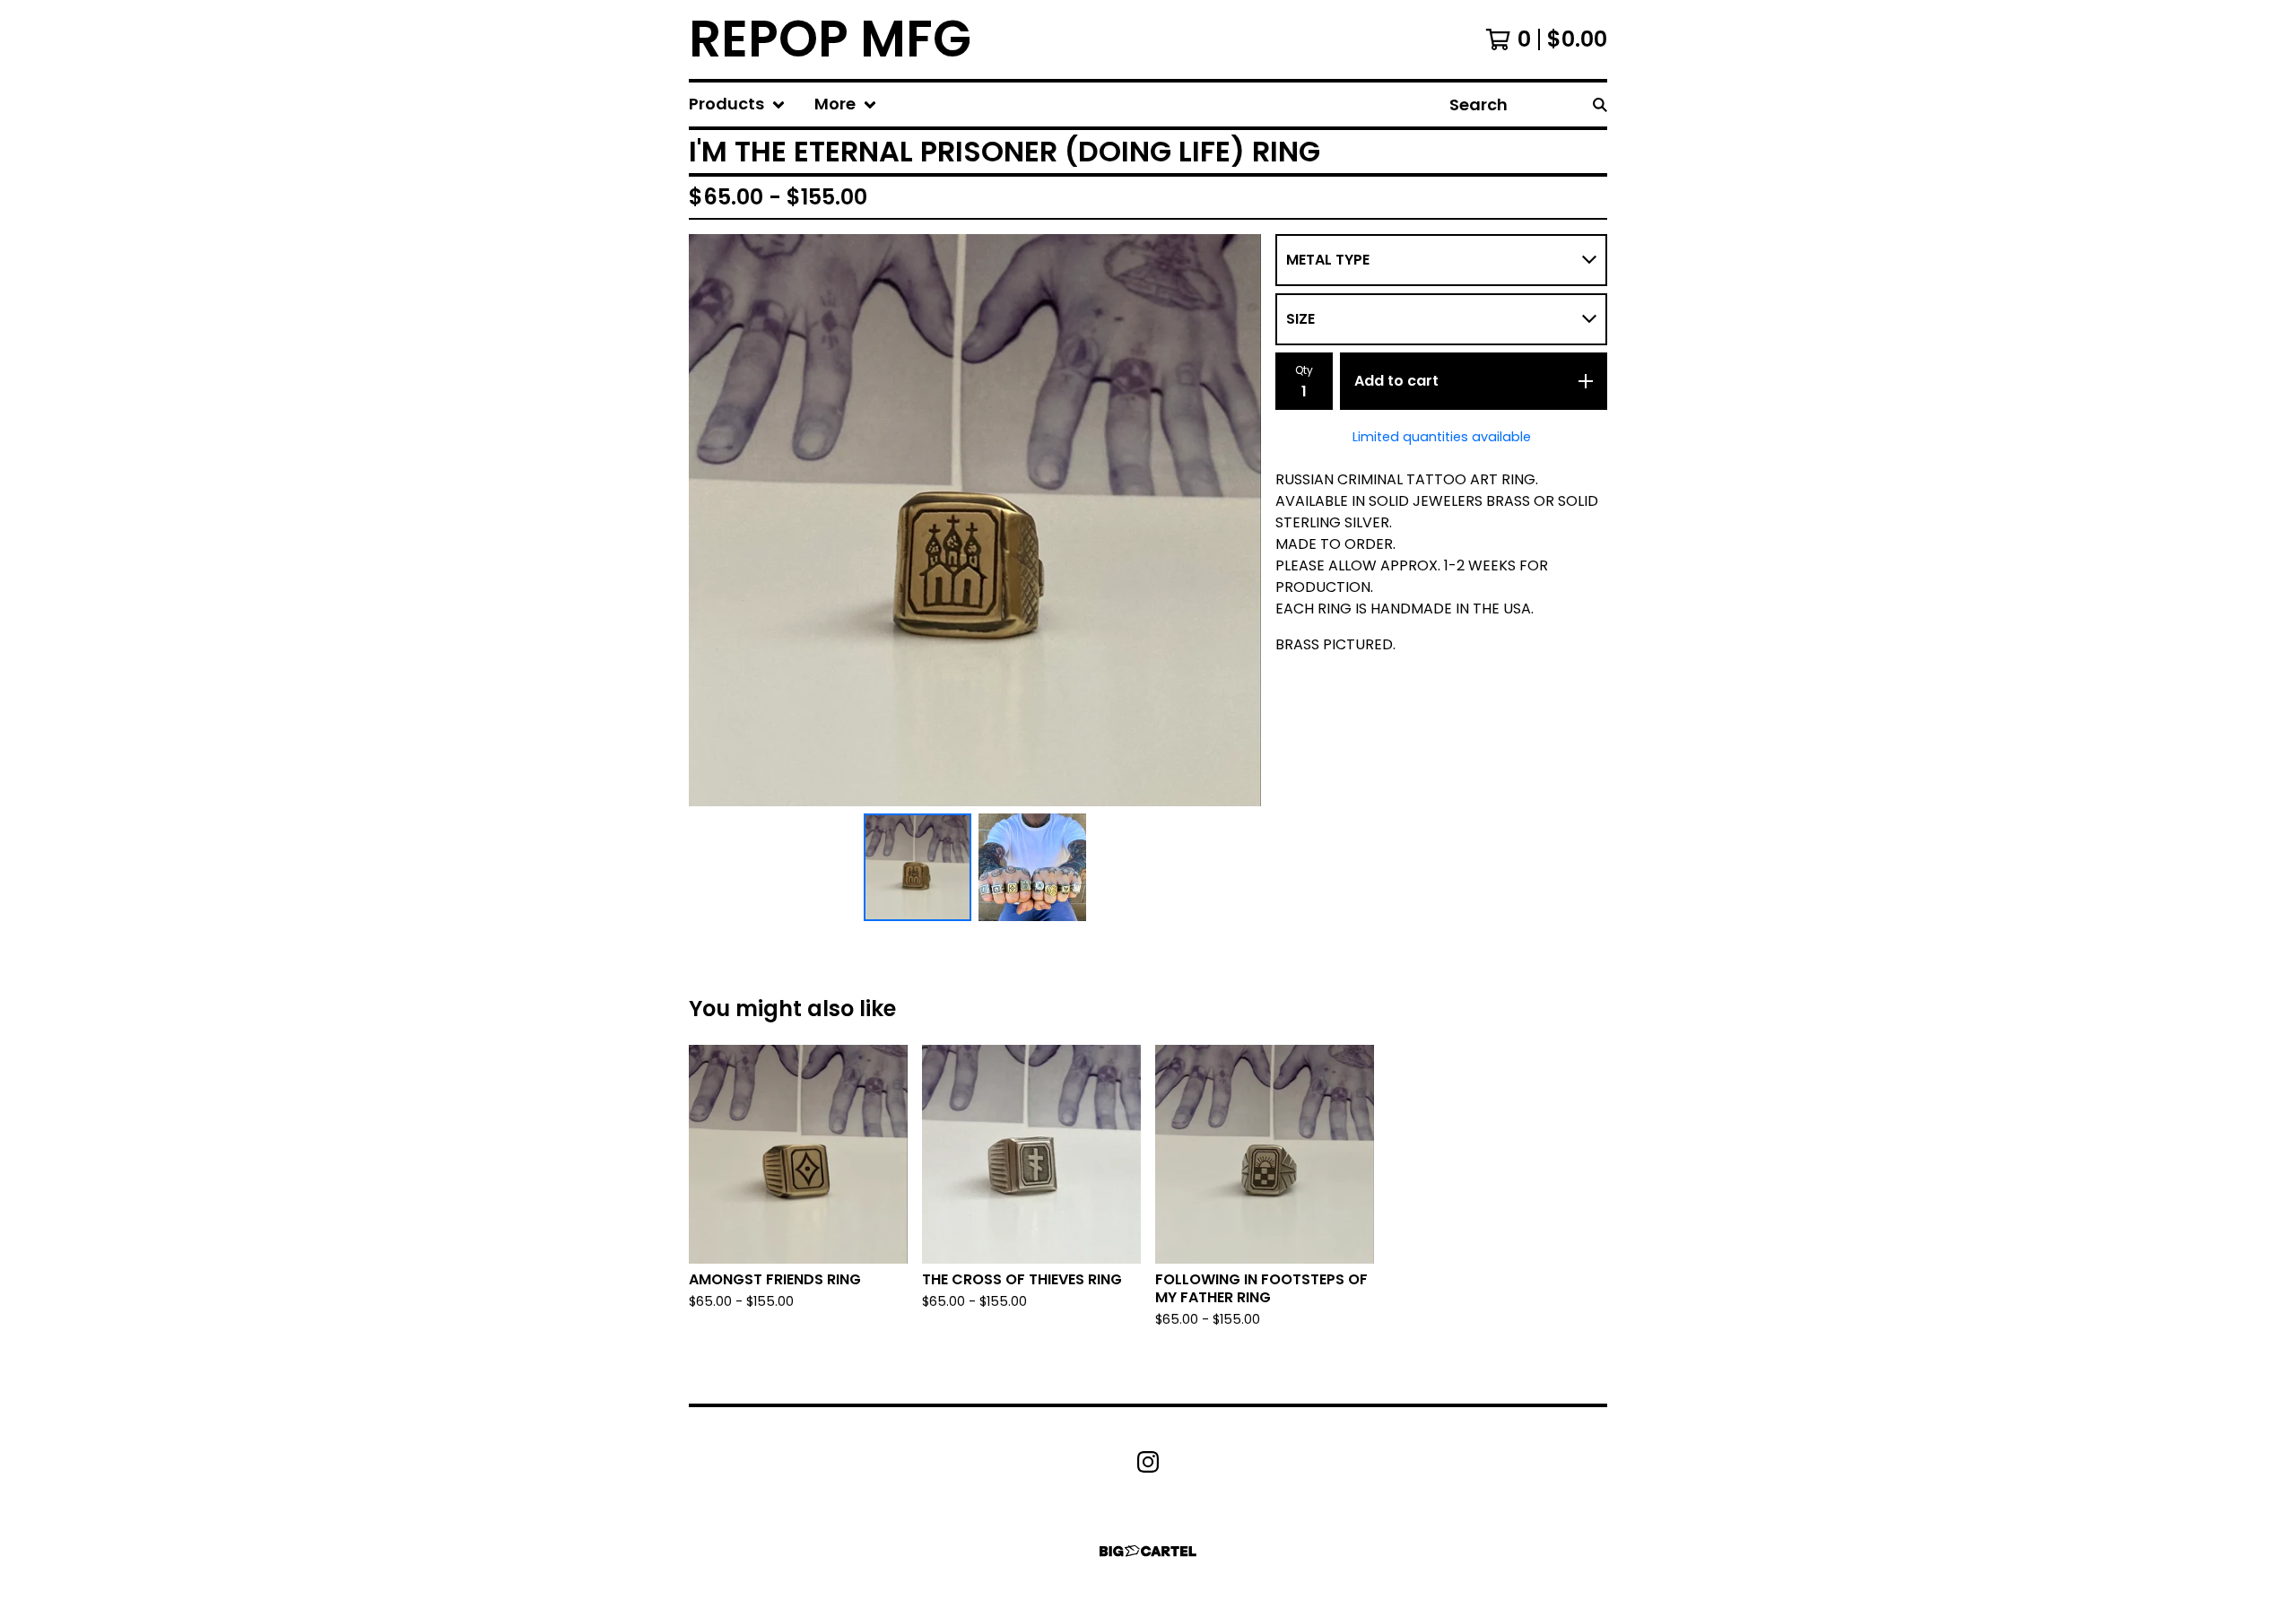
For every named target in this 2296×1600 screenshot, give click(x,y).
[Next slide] (1236, 520)
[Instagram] (1148, 1462)
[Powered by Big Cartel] (1148, 1551)
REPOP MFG (830, 39)
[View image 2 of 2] (1032, 867)
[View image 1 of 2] (918, 867)
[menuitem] (737, 104)
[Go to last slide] (714, 520)
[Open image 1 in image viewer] (975, 520)
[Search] (1600, 104)
